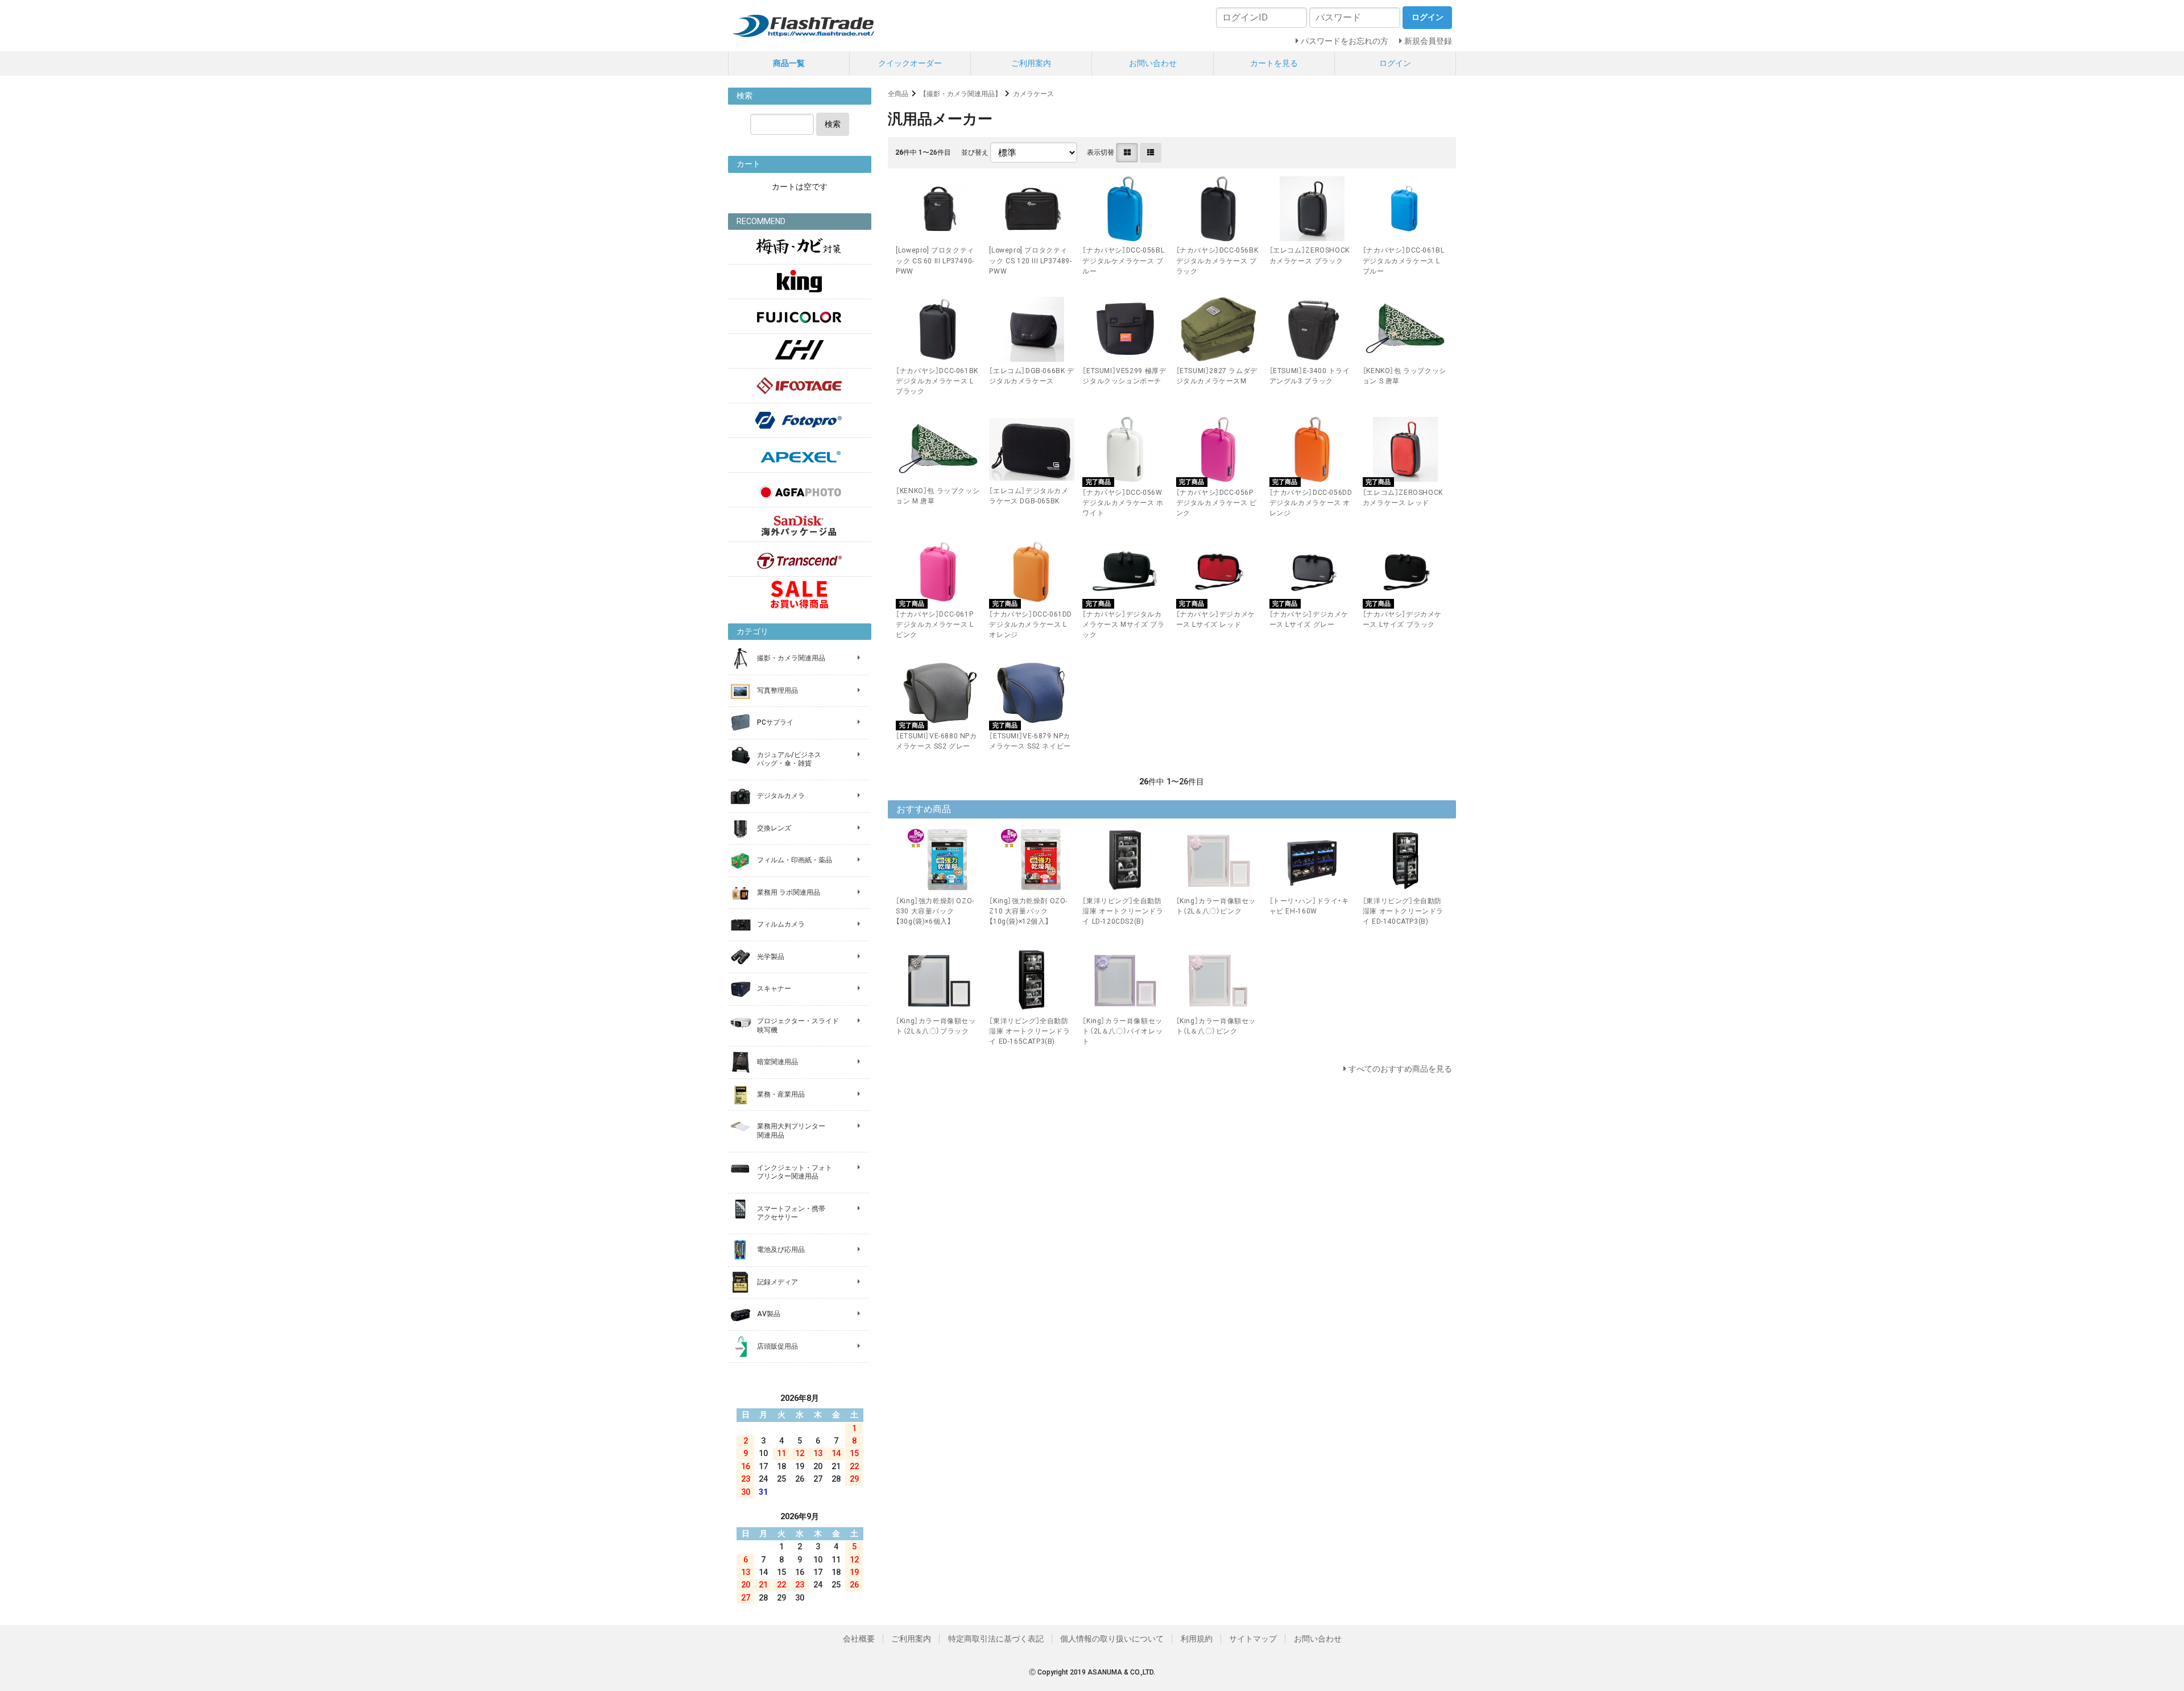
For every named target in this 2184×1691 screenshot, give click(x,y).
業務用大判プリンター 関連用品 (791, 1131)
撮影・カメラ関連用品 (791, 658)
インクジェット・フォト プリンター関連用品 (795, 1172)
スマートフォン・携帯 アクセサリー (791, 1213)
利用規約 (1197, 1639)
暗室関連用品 (777, 1062)
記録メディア (777, 1282)
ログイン (1395, 63)
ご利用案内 (1031, 63)
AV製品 (769, 1314)
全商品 (898, 94)
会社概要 (859, 1639)
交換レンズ (774, 828)
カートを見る (1274, 63)
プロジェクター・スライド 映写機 (798, 1026)
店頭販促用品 (777, 1346)
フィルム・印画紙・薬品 (795, 860)
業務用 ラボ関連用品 (789, 892)
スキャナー (774, 989)
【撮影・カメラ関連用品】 (961, 94)
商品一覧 (789, 63)
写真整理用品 (777, 691)
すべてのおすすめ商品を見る (1400, 1069)
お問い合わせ (1153, 63)
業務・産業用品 (781, 1094)
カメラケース (1033, 94)
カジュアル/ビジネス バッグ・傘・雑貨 (789, 759)
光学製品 (771, 957)
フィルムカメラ (781, 924)
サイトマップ (1253, 1639)
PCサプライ (775, 722)
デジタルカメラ (781, 796)
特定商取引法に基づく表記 (996, 1639)
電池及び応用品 (781, 1250)
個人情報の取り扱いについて (1112, 1639)
